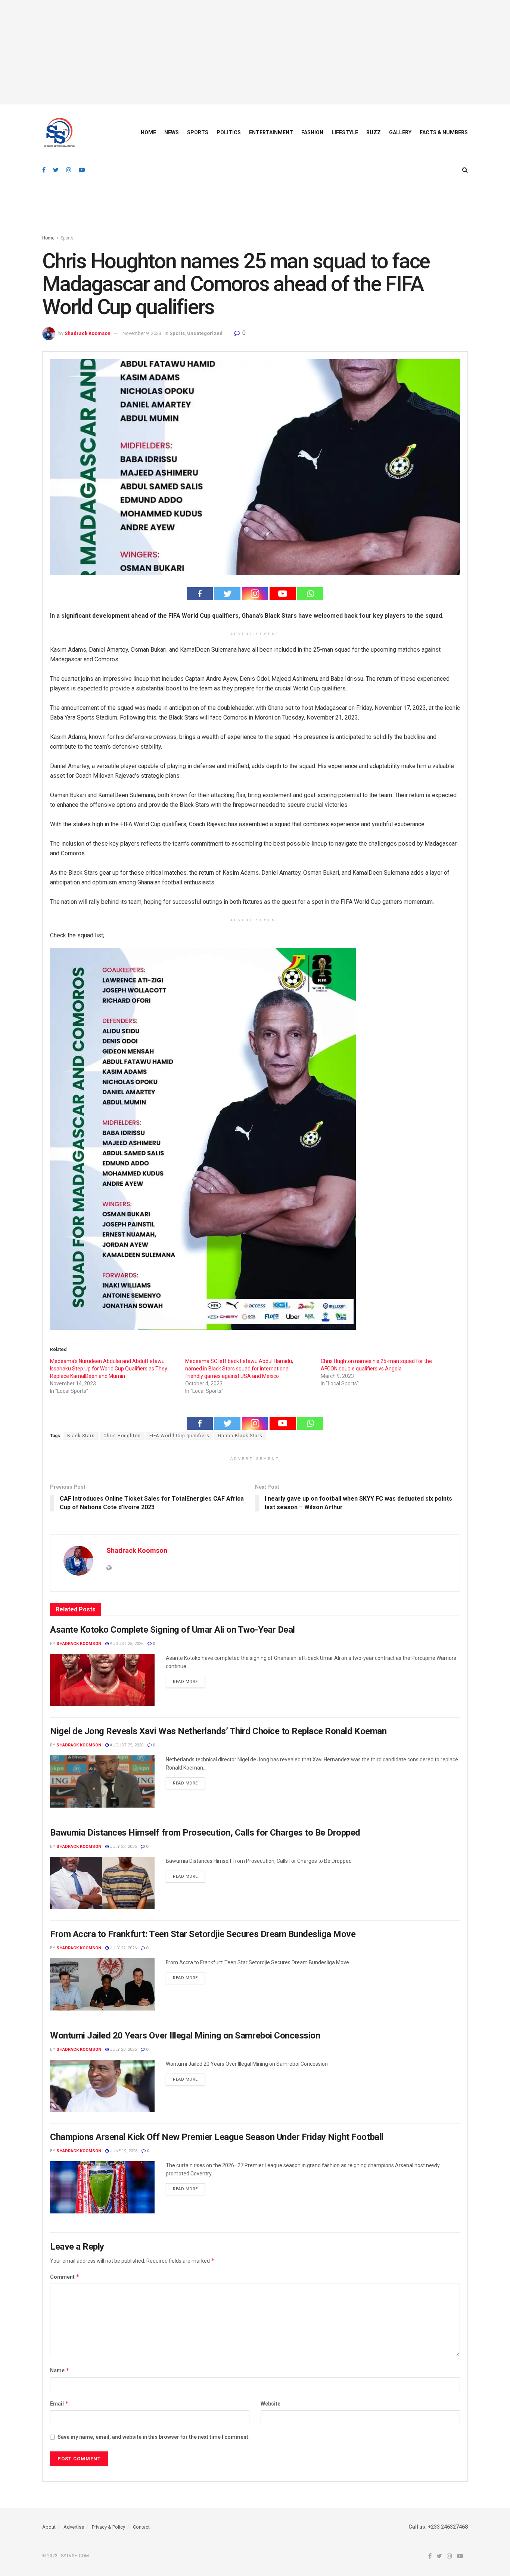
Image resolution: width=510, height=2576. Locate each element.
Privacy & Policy (108, 2527)
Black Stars (81, 1436)
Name (60, 2370)
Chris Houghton (122, 1436)
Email (59, 2403)
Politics (229, 132)
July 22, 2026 (123, 1847)
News (172, 132)
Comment (65, 2277)
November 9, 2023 (142, 333)
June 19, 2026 (123, 2151)
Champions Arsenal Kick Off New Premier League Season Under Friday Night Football (217, 2137)
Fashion (312, 132)
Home (148, 132)
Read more (185, 1682)
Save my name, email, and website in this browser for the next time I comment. (154, 2437)
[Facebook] (200, 594)
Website (270, 2404)
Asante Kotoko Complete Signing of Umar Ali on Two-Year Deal (172, 1630)
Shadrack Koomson (88, 333)
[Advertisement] (255, 52)
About (49, 2527)
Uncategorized (205, 333)
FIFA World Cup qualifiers (179, 1436)
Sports (198, 132)
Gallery (400, 132)
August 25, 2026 (126, 1644)
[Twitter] (227, 594)
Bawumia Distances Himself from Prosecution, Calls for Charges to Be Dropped (205, 1833)
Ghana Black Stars (240, 1436)
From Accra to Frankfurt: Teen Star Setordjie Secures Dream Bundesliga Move (203, 1934)
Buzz (374, 132)
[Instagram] (255, 594)
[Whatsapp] (310, 594)
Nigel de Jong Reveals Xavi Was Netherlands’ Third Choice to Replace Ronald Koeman (218, 1731)
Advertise (74, 2527)
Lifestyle (345, 132)
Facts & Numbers (444, 132)
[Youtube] (283, 594)
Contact (141, 2527)
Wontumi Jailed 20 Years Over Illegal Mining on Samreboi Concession (185, 2036)
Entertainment (271, 132)
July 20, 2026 (123, 2049)
